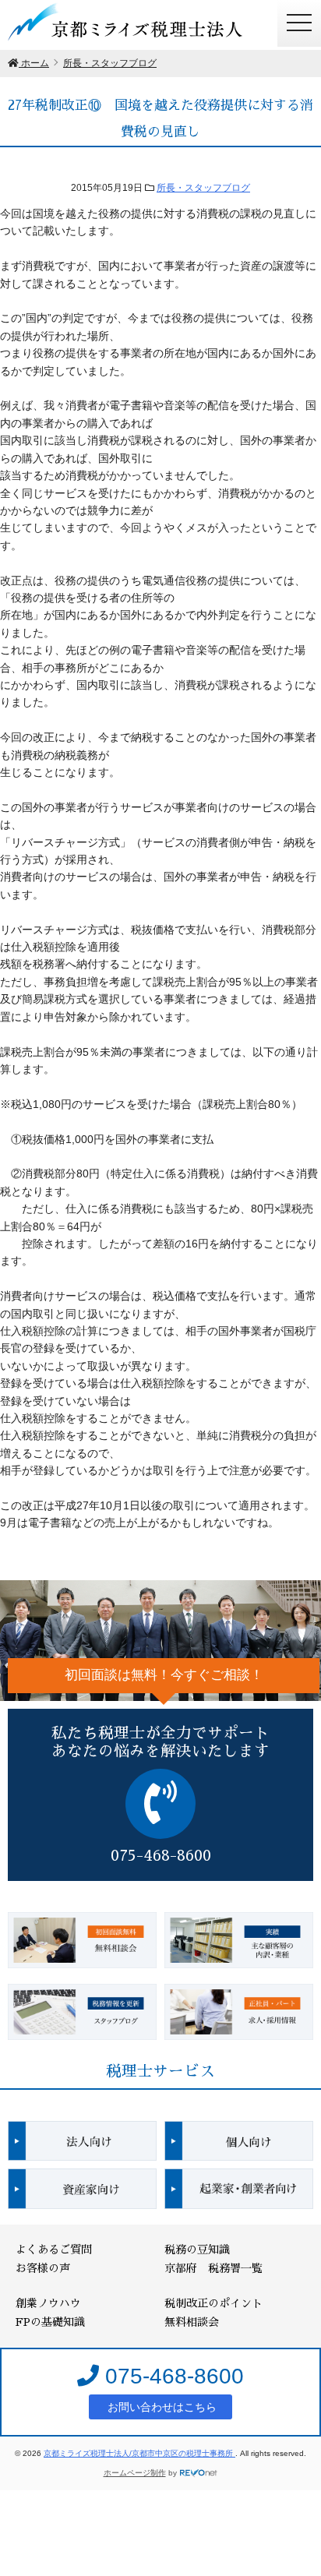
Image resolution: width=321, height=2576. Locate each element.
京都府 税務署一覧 (213, 2268)
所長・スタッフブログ (203, 188)
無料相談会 (192, 2322)
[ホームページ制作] (199, 2473)
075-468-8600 (171, 2376)
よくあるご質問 (54, 2250)
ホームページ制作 (135, 2473)
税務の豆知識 (197, 2250)
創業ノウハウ (48, 2303)
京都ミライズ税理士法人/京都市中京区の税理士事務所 (139, 2453)
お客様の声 (43, 2268)
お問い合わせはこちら (160, 2407)
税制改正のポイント (213, 2303)
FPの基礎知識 (50, 2322)
